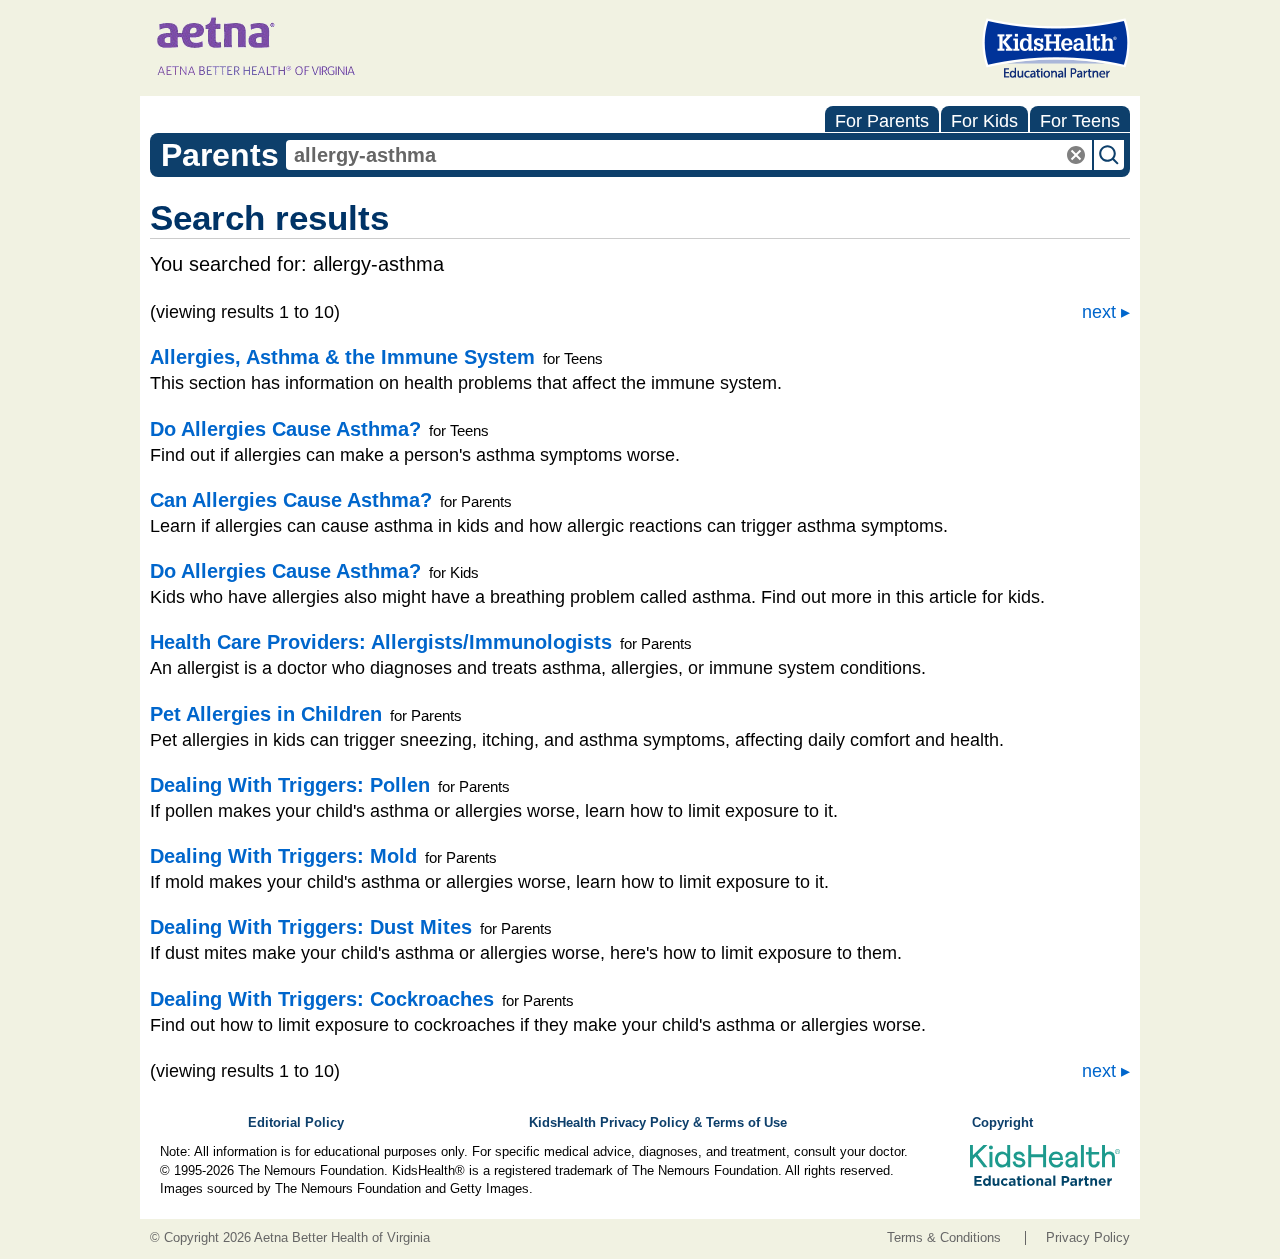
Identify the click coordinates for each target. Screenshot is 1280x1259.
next (1099, 312)
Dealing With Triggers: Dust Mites (311, 927)
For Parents (882, 121)
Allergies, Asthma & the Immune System (342, 357)
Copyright (1002, 1123)
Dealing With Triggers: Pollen (290, 785)
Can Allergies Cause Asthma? (291, 500)
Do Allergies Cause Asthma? (285, 429)
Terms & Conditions (944, 1238)
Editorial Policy (296, 1123)
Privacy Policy (1088, 1238)
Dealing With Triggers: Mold (283, 856)
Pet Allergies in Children (266, 714)
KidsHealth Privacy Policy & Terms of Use (658, 1123)
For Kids (984, 121)
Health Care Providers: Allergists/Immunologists (381, 642)
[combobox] (689, 155)
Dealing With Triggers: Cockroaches (322, 999)
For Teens (1080, 121)
